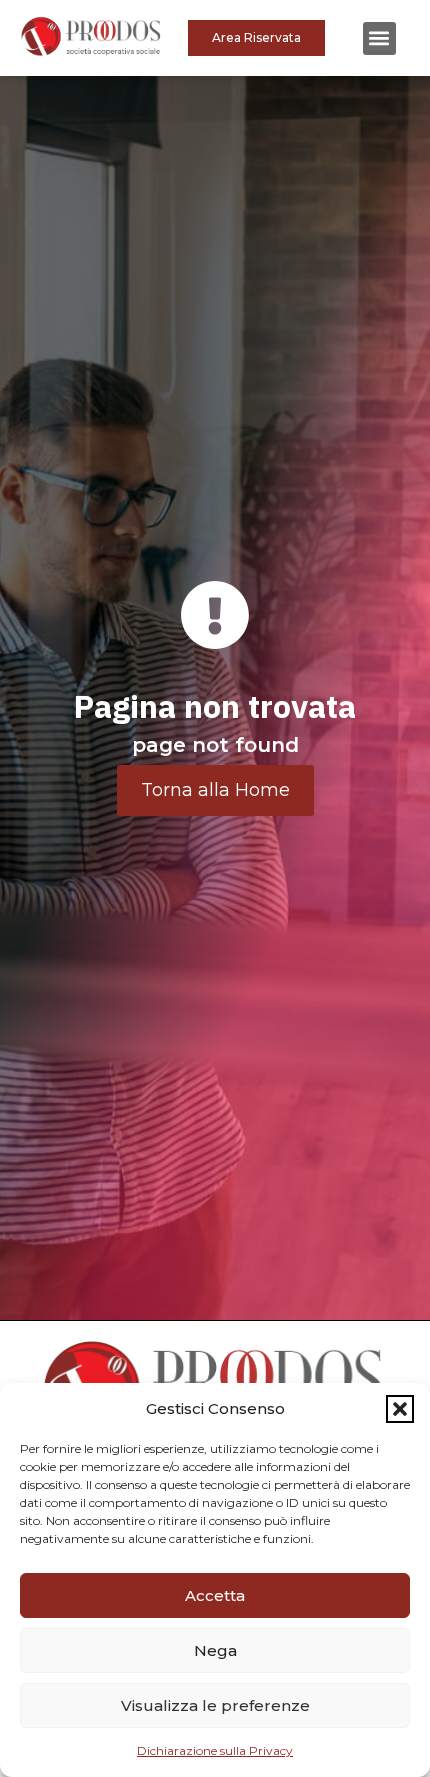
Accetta (215, 1595)
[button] (400, 1409)
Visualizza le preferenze (215, 1705)
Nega (215, 1650)
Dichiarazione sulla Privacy (215, 1750)
